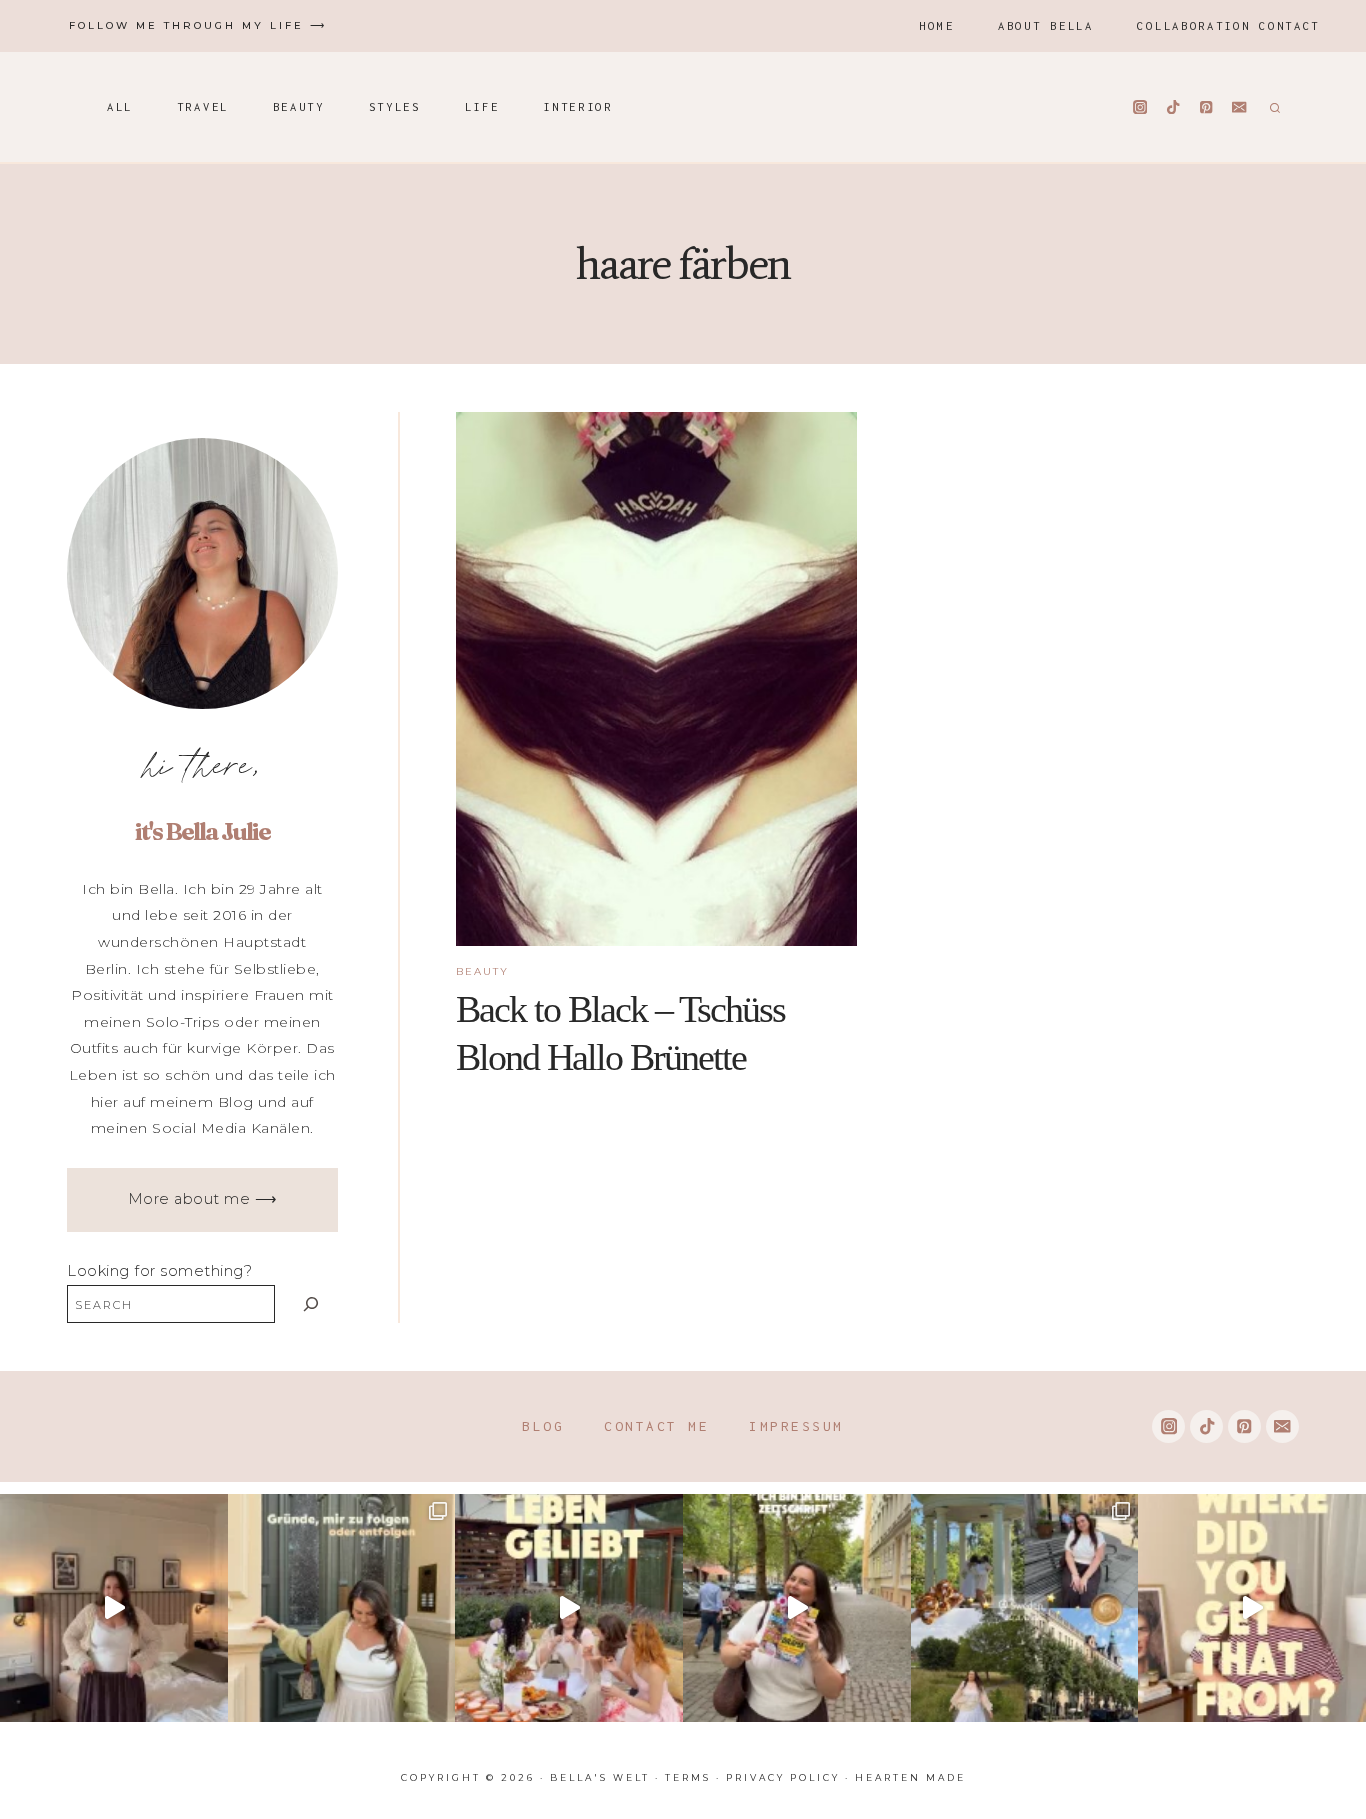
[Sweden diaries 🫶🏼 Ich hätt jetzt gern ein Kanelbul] (1025, 1608)
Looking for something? (159, 1271)
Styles (395, 106)
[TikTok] (1173, 107)
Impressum (796, 1426)
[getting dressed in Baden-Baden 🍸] (114, 1608)
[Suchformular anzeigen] (1272, 107)
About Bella (1046, 25)
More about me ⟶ (203, 1199)
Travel (203, 106)
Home (936, 25)
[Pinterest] (1206, 107)
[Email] (1239, 107)
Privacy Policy (783, 1777)
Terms (688, 1777)
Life (482, 106)
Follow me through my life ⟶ (198, 25)
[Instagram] (1140, 107)
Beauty (299, 106)
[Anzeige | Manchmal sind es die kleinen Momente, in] (569, 1608)
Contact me (656, 1426)
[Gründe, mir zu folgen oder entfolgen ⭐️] (342, 1608)
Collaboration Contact (1228, 25)
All (120, 106)
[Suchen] (311, 1303)
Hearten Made (910, 1777)
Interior (578, 106)
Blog (543, 1426)
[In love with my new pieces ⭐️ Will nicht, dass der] (1252, 1608)
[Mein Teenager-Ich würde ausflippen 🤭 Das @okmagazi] (797, 1608)
